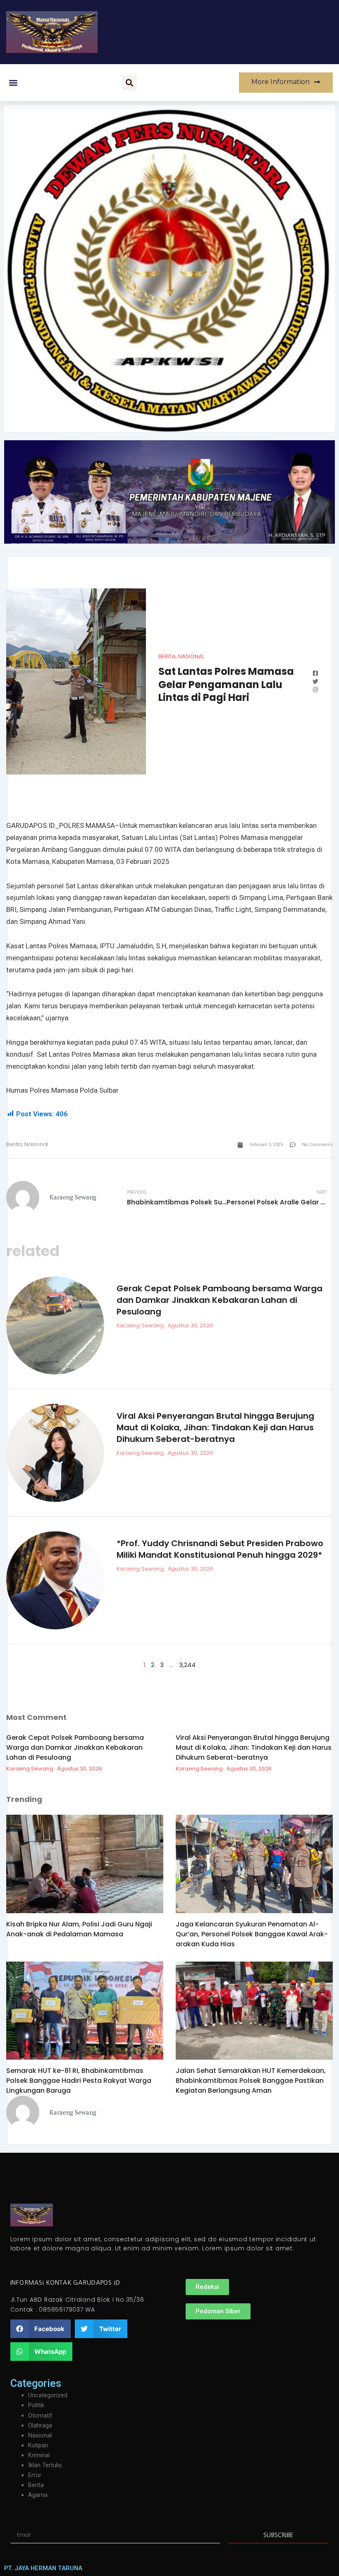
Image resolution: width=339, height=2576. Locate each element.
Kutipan (38, 2445)
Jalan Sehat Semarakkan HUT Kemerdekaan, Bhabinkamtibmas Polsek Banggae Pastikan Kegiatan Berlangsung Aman (251, 2081)
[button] (13, 83)
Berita (167, 656)
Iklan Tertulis (45, 2465)
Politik (36, 2405)
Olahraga (40, 2425)
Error (35, 2475)
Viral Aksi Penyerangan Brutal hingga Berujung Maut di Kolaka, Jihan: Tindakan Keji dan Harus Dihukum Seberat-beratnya (215, 1427)
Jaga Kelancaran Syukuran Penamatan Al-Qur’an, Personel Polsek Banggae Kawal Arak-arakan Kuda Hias (252, 1934)
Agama (38, 2495)
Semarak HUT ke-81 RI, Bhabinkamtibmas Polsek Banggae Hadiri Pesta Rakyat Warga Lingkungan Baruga (79, 2081)
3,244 (187, 1665)
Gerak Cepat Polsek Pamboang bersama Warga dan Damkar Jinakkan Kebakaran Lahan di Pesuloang (220, 1300)
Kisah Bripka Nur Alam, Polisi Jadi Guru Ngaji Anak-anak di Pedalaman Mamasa (79, 1929)
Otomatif (40, 2415)
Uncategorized (48, 2395)
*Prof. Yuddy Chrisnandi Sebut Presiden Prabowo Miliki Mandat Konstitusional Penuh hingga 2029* (220, 1549)
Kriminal (39, 2455)
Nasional (191, 656)
